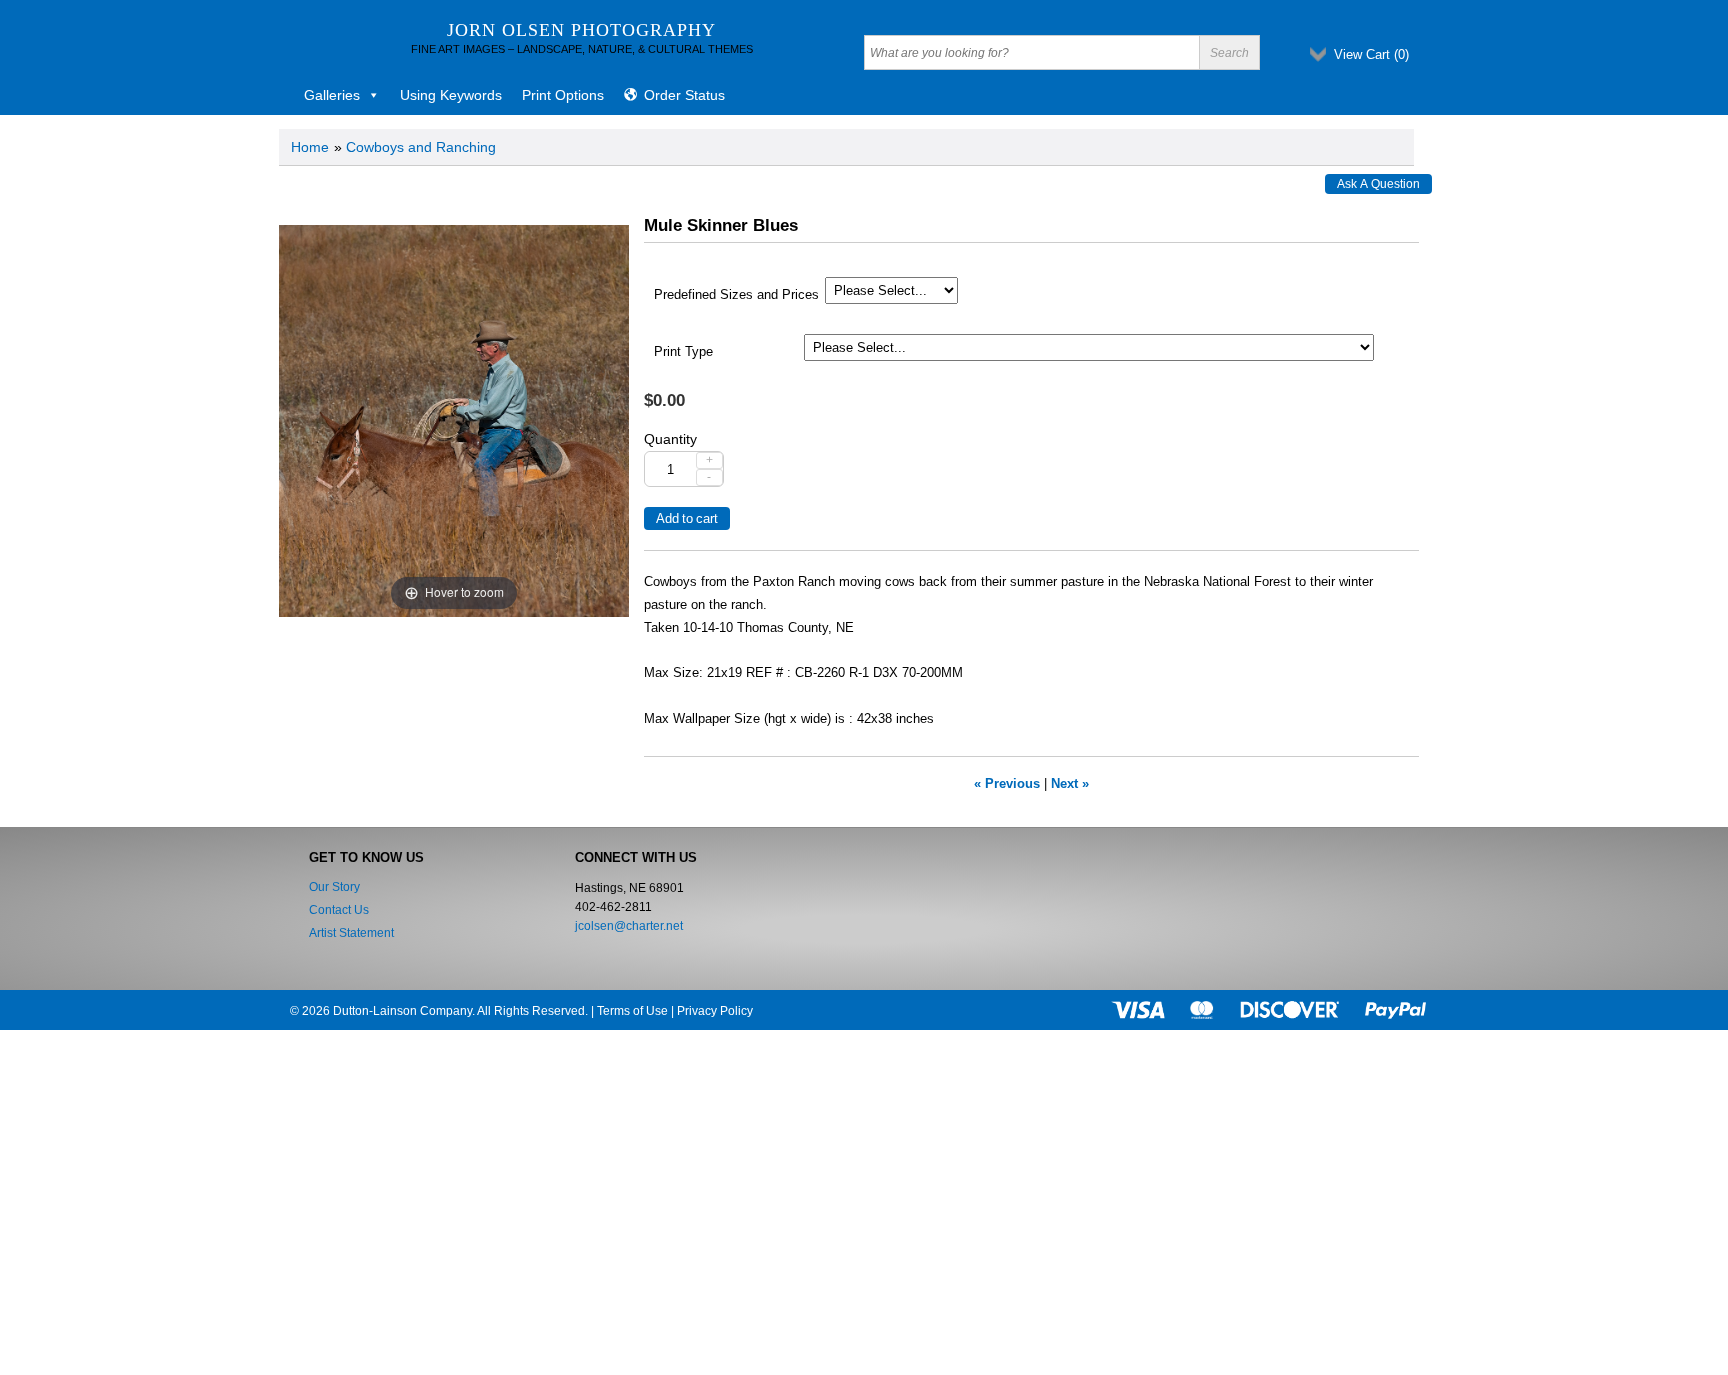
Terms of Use (632, 1011)
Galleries (332, 95)
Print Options (563, 95)
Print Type (683, 352)
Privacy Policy (715, 1011)
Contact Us (339, 910)
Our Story (334, 887)
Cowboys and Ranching (421, 147)
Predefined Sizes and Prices (736, 295)
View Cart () (1371, 54)
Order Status (684, 95)
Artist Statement (351, 933)
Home (310, 147)
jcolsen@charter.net (629, 926)
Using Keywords (451, 95)
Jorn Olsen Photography (581, 30)
